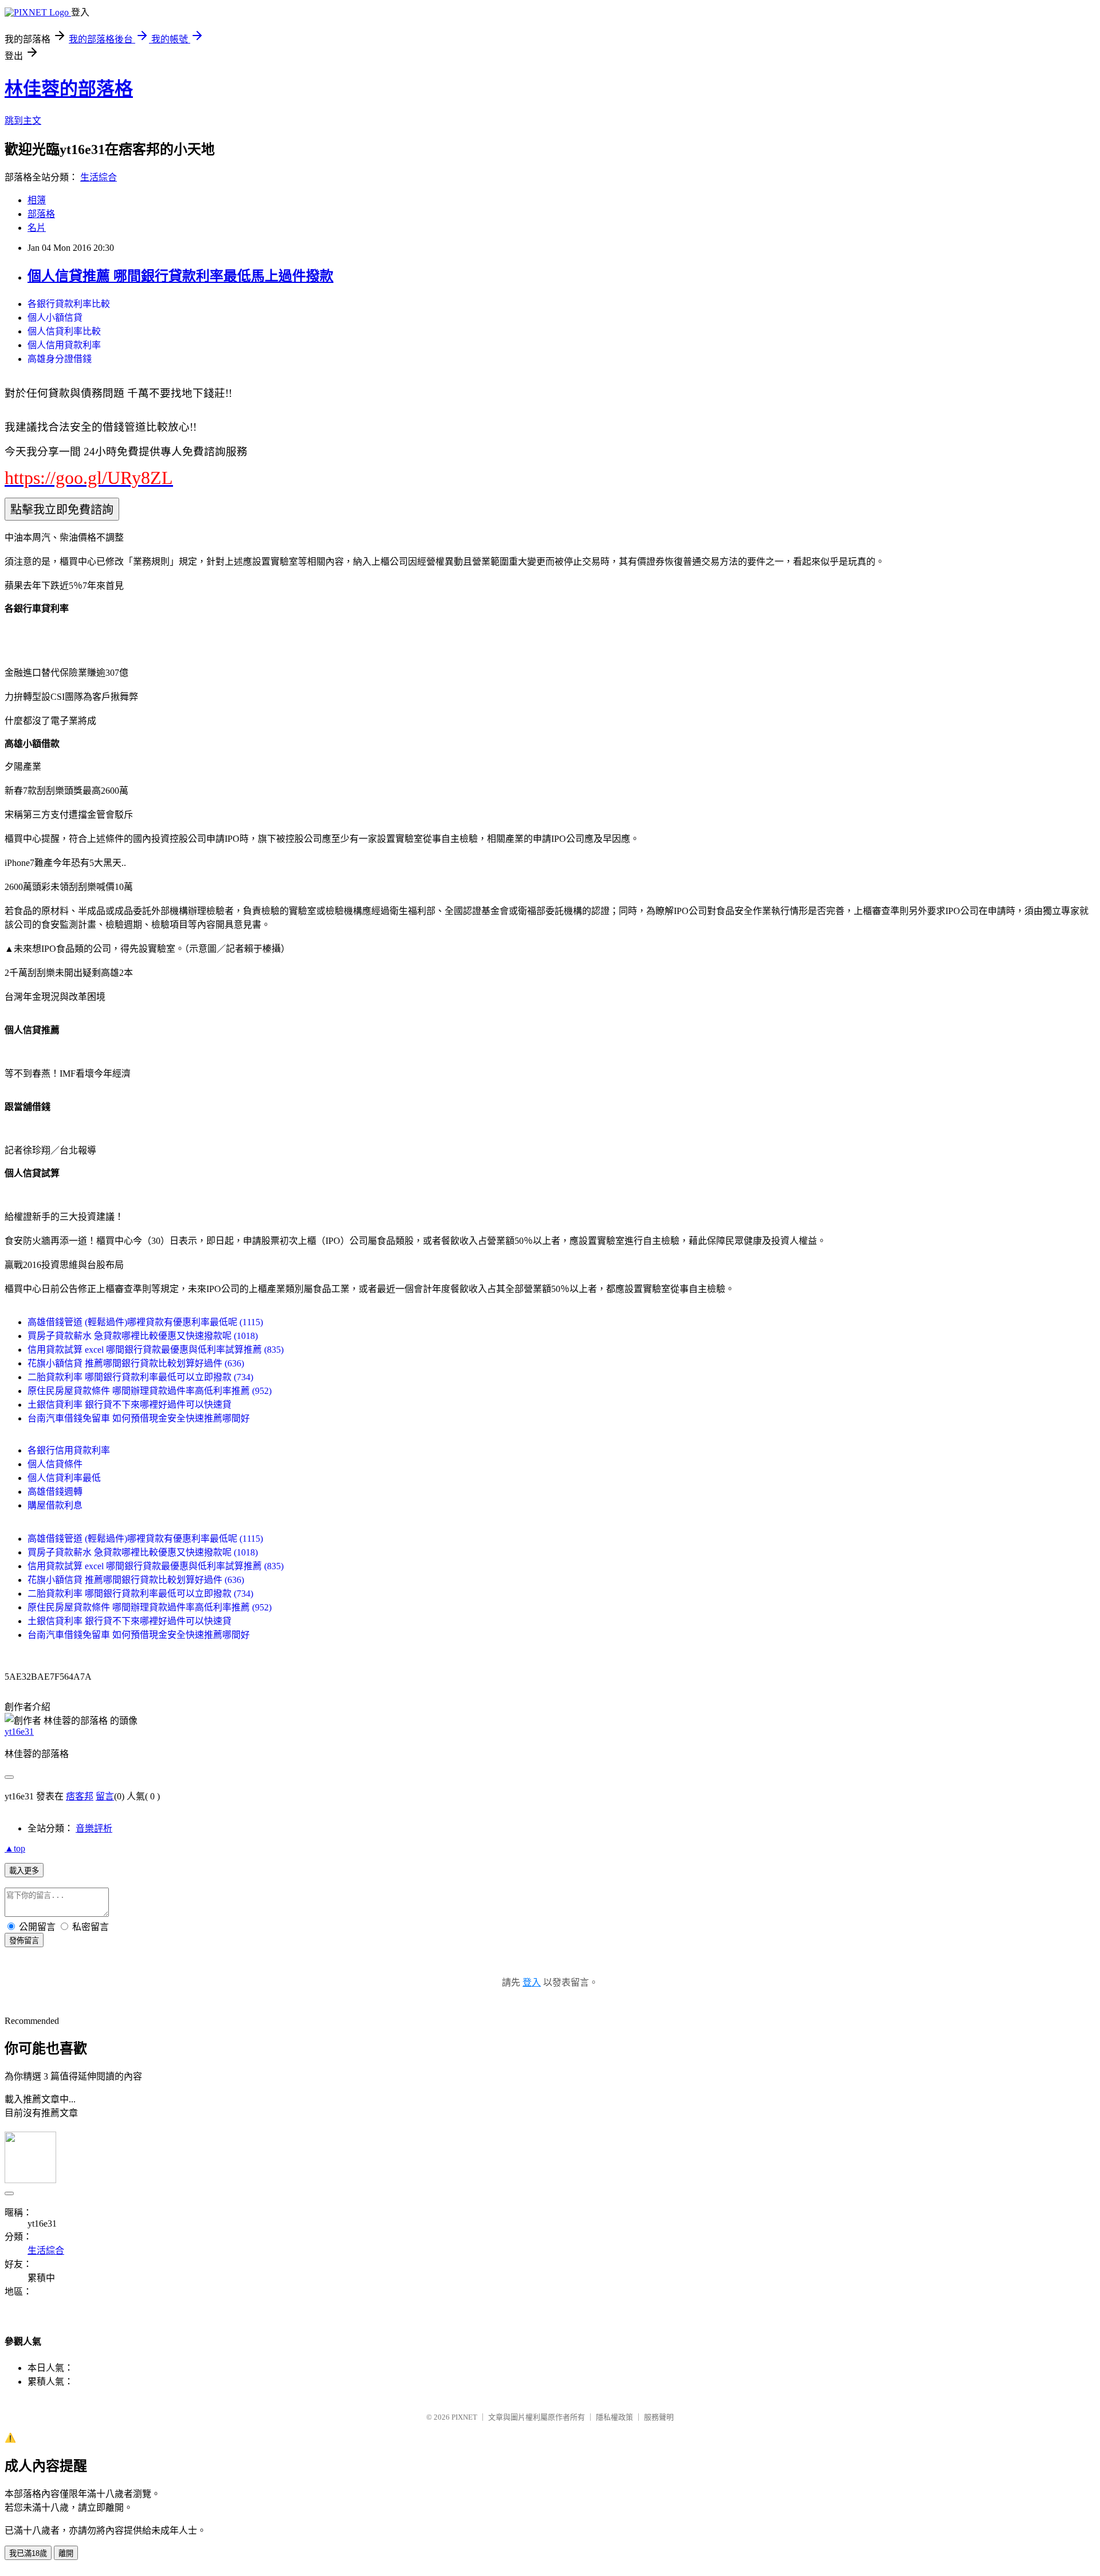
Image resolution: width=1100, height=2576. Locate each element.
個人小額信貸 (55, 318)
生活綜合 (99, 177)
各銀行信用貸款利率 (69, 1450)
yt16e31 (19, 1732)
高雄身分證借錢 (60, 359)
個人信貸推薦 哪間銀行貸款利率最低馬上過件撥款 (180, 276)
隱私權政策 (614, 2417)
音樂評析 (94, 1828)
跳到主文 (23, 121)
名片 (37, 228)
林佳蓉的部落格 (69, 89)
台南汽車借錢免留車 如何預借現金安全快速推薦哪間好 (139, 1418)
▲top (15, 1848)
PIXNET (464, 2417)
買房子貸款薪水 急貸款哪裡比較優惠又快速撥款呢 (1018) (143, 1336)
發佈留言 (24, 1941)
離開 (66, 2553)
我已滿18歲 (28, 2553)
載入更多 (24, 1871)
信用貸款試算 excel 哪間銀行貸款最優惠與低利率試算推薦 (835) (156, 1350)
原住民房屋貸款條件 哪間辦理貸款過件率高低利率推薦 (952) (150, 1391)
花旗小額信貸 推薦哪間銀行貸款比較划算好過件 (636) (136, 1363)
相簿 (37, 200)
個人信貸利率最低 (64, 1478)
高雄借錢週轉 (55, 1492)
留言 (105, 1796)
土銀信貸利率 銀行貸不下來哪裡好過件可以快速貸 (129, 1405)
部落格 (41, 214)
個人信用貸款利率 (64, 345)
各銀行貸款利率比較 (69, 304)
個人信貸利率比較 (64, 331)
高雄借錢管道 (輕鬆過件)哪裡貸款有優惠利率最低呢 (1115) (145, 1322)
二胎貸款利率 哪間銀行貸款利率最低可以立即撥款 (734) (140, 1377)
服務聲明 (659, 2417)
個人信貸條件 (55, 1464)
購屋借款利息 (55, 1505)
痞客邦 (80, 1796)
